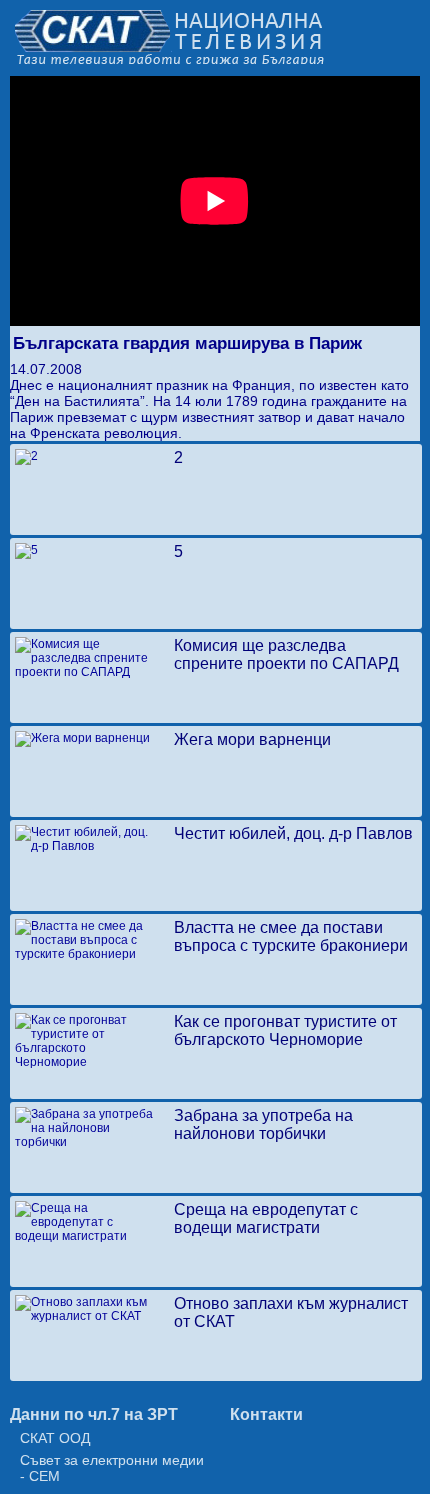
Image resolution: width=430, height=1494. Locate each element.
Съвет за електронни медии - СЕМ (112, 1468)
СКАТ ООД (55, 1438)
